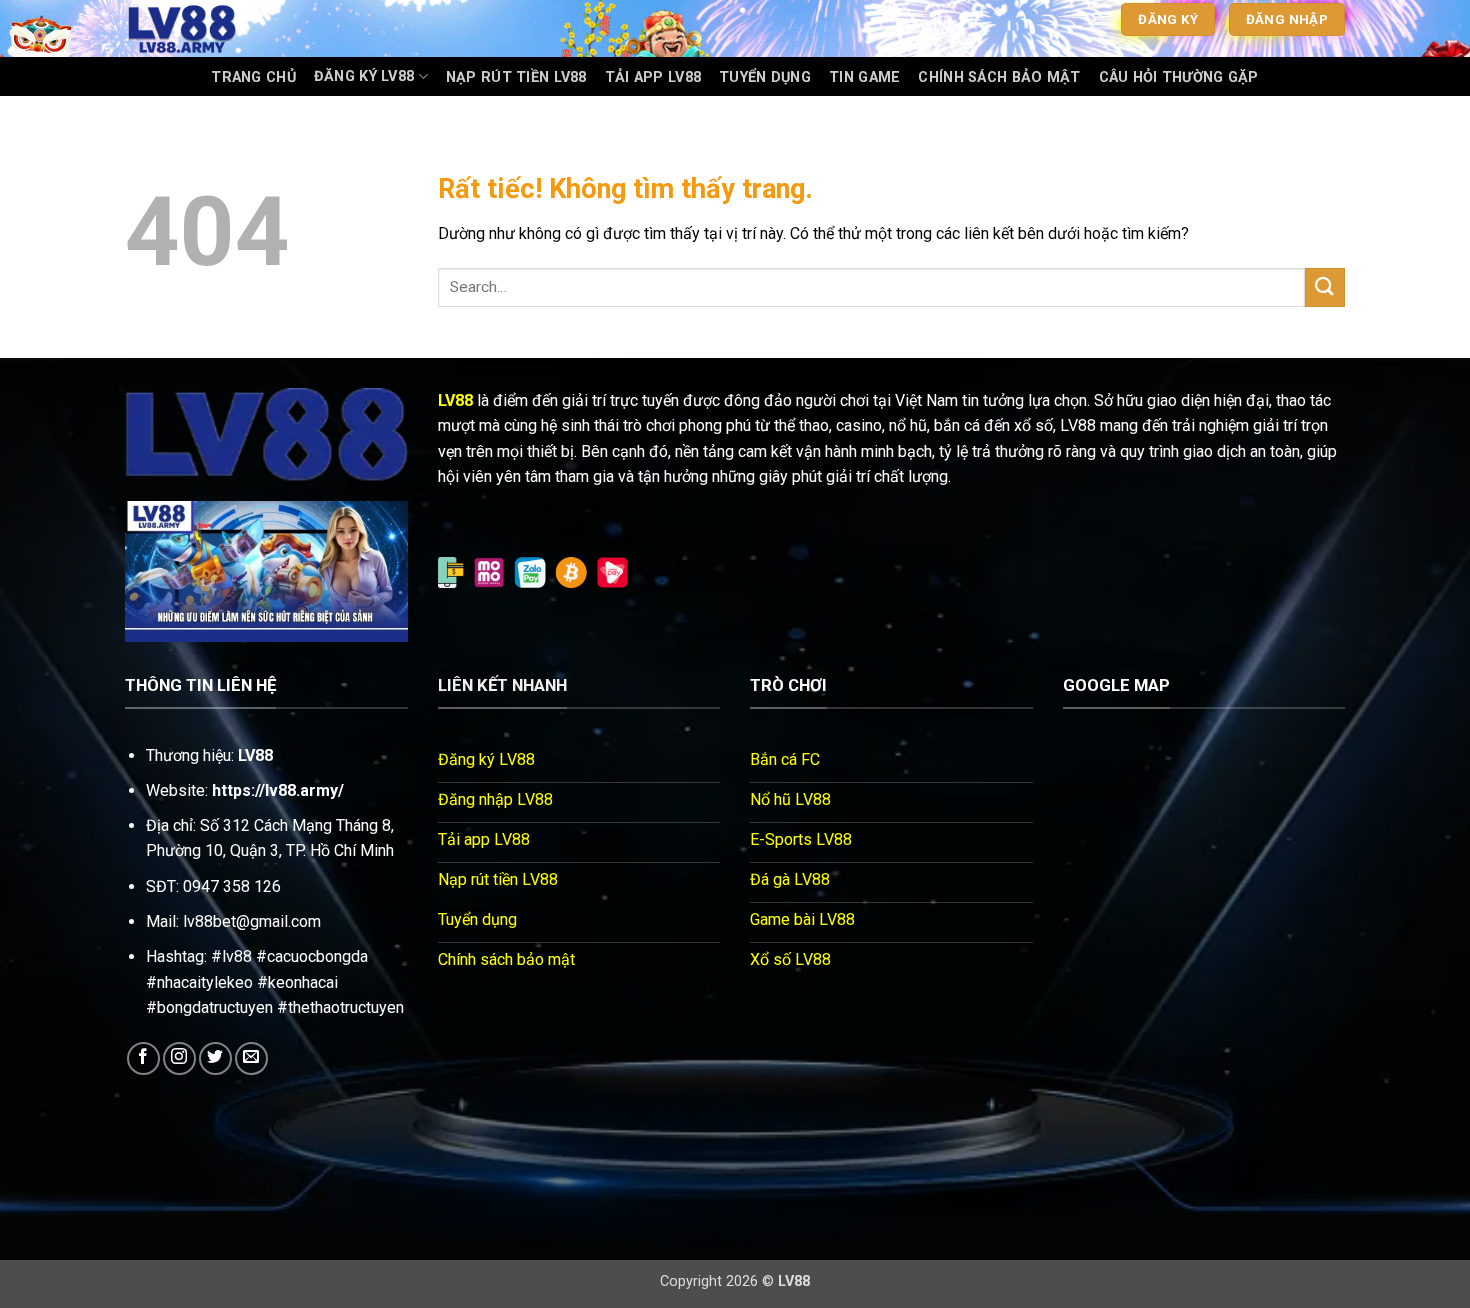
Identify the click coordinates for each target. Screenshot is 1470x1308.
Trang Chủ (253, 77)
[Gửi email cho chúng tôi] (251, 1058)
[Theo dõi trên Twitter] (215, 1058)
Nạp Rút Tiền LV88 (516, 77)
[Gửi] (1325, 287)
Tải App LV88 (653, 77)
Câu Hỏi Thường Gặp (1179, 77)
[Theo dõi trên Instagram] (179, 1058)
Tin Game (864, 77)
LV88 (455, 400)
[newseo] (225, 28)
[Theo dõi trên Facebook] (143, 1058)
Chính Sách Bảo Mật (999, 77)
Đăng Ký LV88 (364, 76)
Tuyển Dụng (765, 77)
